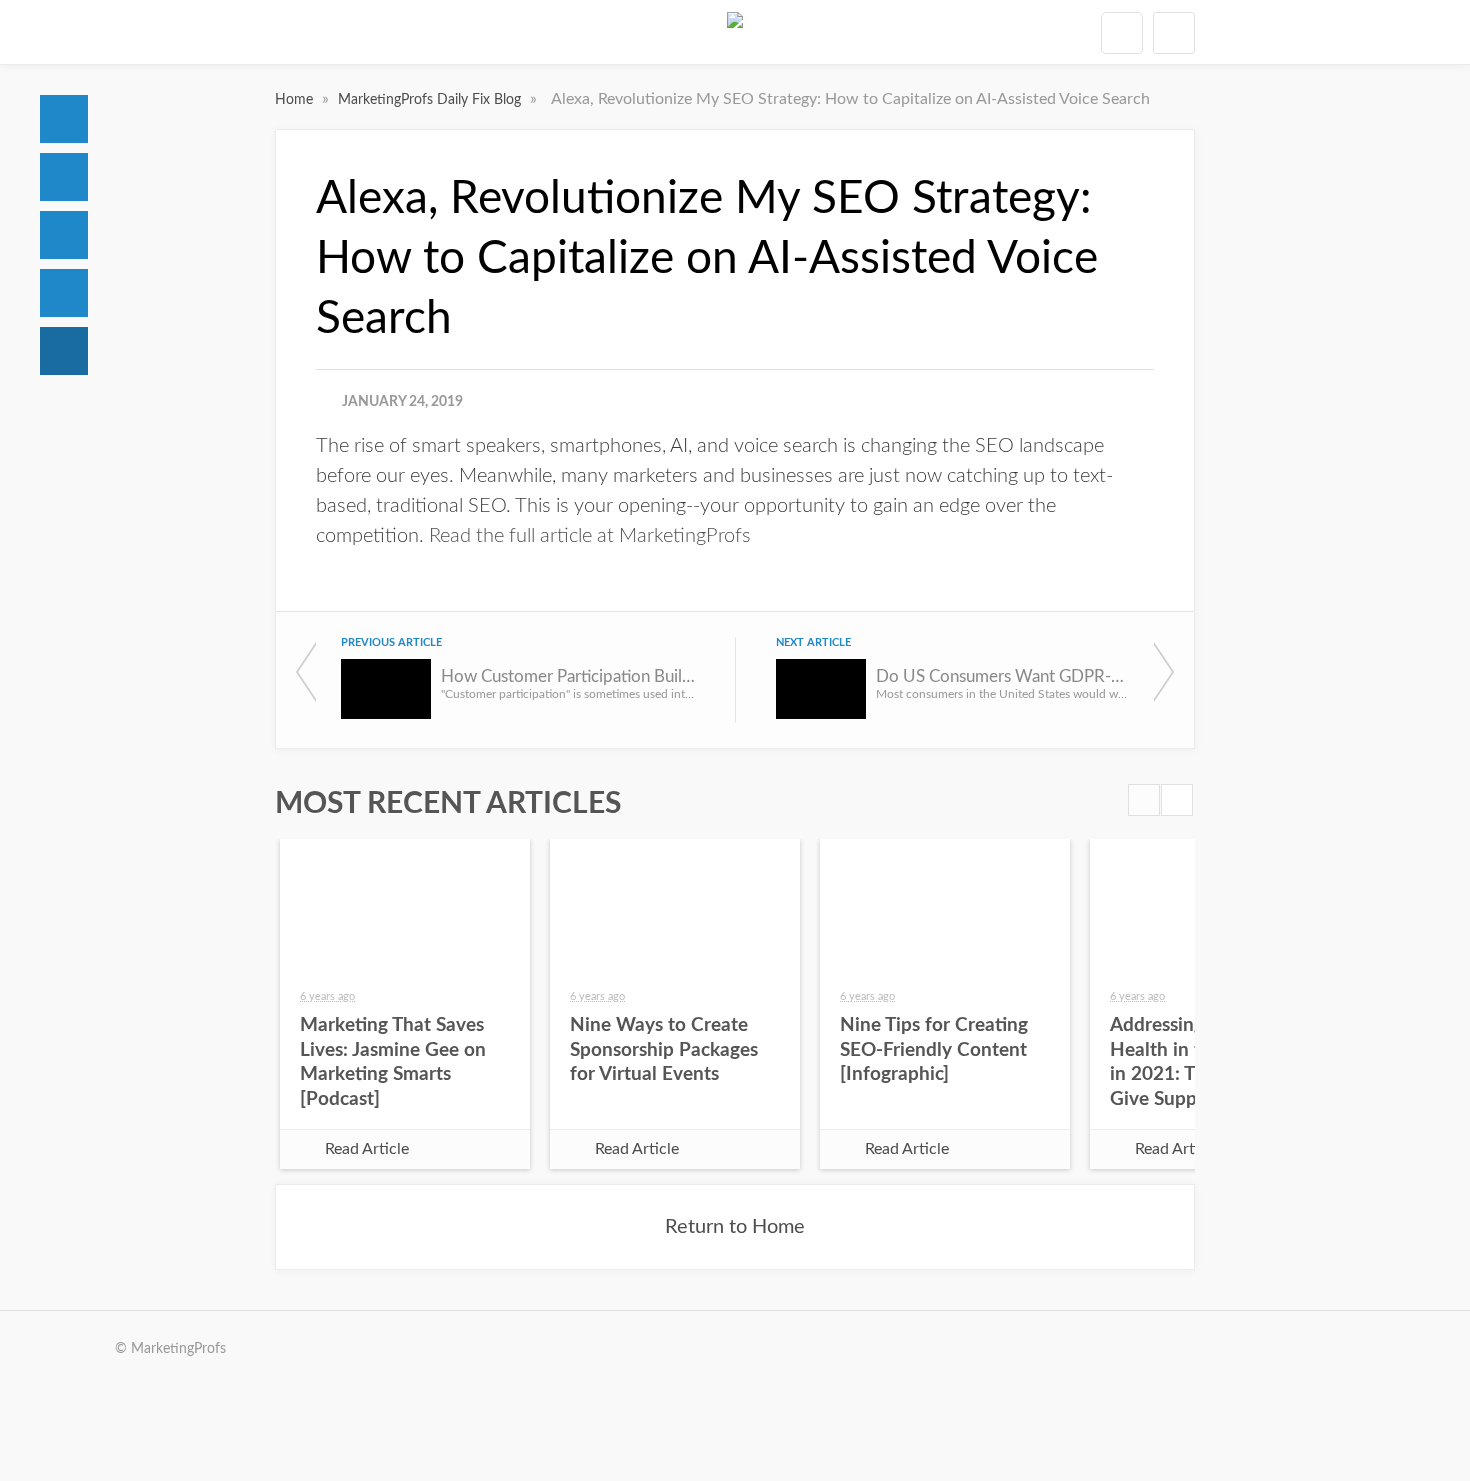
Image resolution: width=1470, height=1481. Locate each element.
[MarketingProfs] (735, 32)
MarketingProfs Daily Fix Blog (431, 100)
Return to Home (735, 1227)
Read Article (367, 1149)
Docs (64, 177)
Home (64, 119)
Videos (64, 293)
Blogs (64, 351)
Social (64, 235)
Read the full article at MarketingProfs (590, 536)
